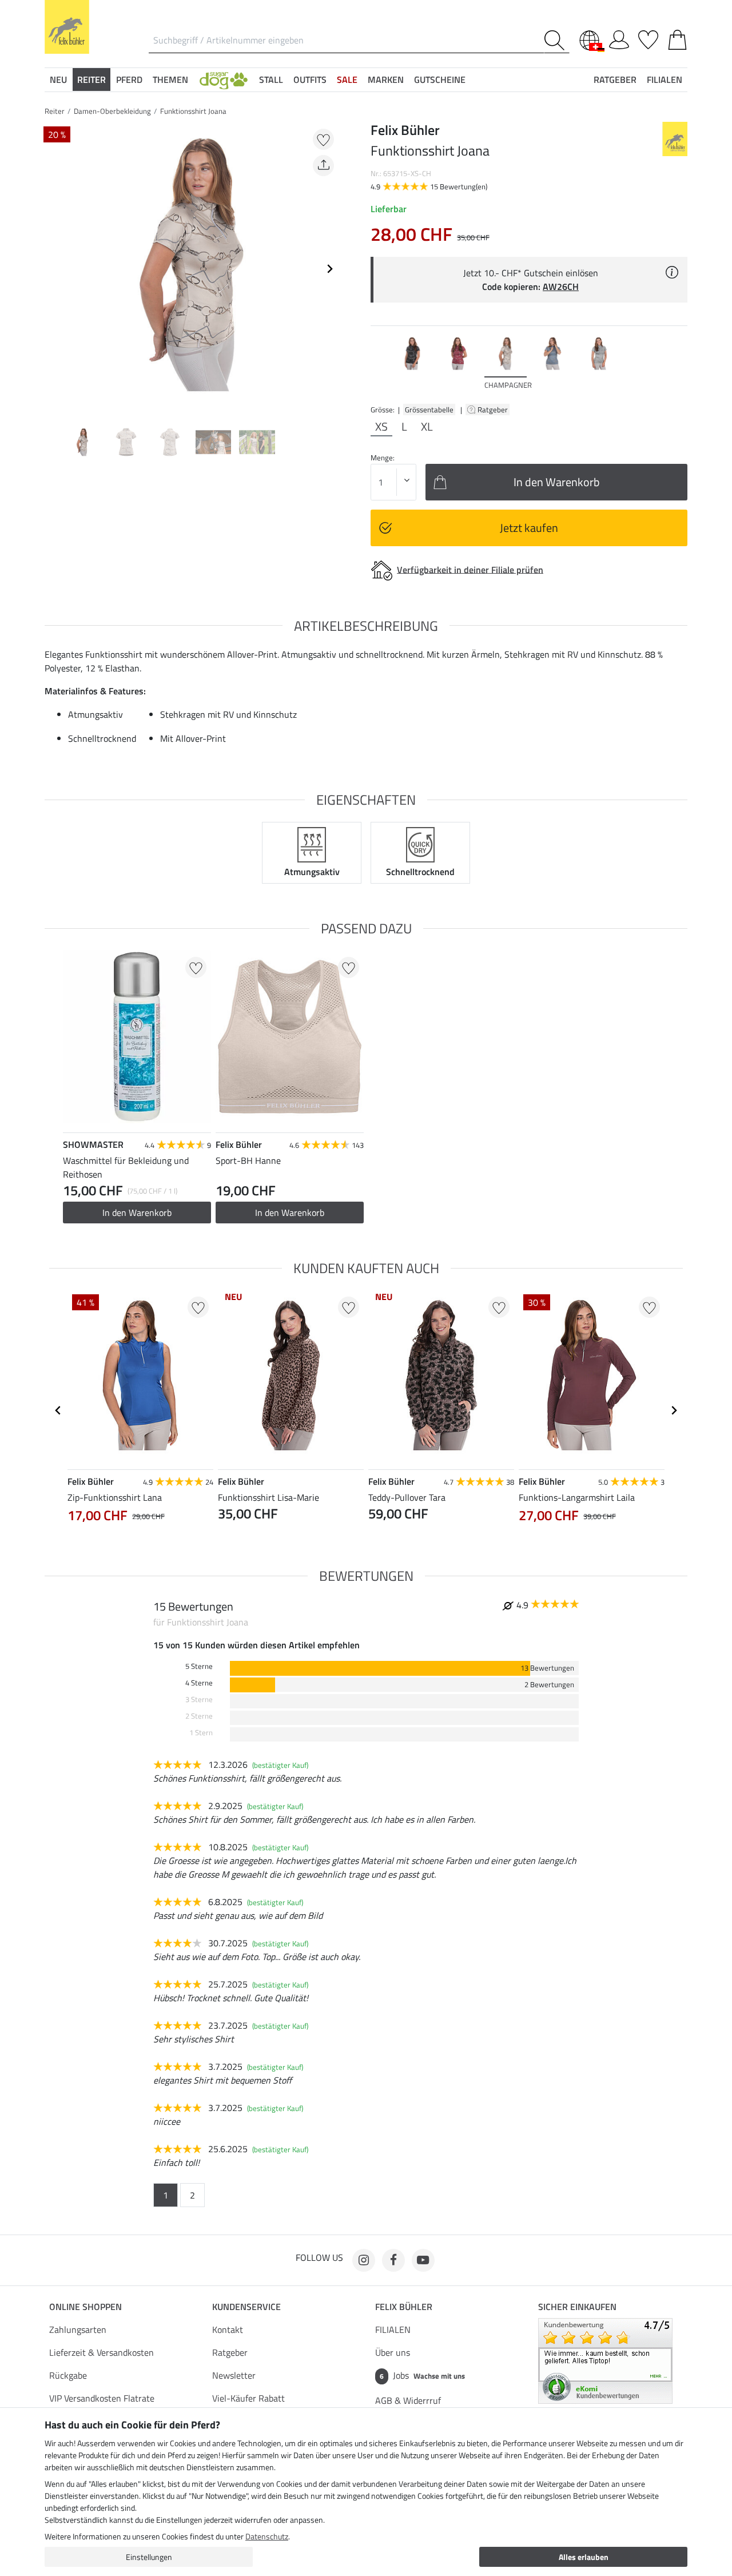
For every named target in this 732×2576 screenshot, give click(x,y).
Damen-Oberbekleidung (112, 111)
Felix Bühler (404, 2307)
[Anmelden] (619, 38)
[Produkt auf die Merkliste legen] (323, 139)
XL (427, 427)
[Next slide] (329, 269)
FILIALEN (393, 2329)
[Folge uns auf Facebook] (393, 2260)
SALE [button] (347, 79)
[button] (224, 79)
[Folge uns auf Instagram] (364, 2260)
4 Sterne (199, 1683)
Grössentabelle (429, 410)
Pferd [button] (129, 79)
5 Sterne (199, 1666)
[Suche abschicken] (557, 40)
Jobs (422, 2375)
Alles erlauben (584, 2557)
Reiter (55, 111)
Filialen (665, 79)
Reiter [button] (91, 79)
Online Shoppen (85, 2307)
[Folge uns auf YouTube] (423, 2260)
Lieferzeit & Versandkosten (102, 2352)
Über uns (393, 2352)
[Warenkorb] (677, 38)
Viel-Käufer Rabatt (248, 2398)
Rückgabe (68, 2375)
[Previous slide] (54, 269)
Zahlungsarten (78, 2329)
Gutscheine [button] (440, 79)
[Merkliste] (648, 38)
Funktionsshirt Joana (193, 111)
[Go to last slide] (58, 1410)
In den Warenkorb (137, 1213)
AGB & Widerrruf (408, 2400)
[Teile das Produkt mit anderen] (323, 166)
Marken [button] (386, 79)
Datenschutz (267, 2536)
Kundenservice (246, 2307)
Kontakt (228, 2329)
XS (381, 427)
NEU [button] (58, 79)
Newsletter (234, 2375)
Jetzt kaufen (529, 528)
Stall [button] (271, 79)
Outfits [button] (310, 79)
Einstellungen (149, 2557)
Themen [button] (170, 79)
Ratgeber (494, 410)
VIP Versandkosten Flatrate (102, 2398)
